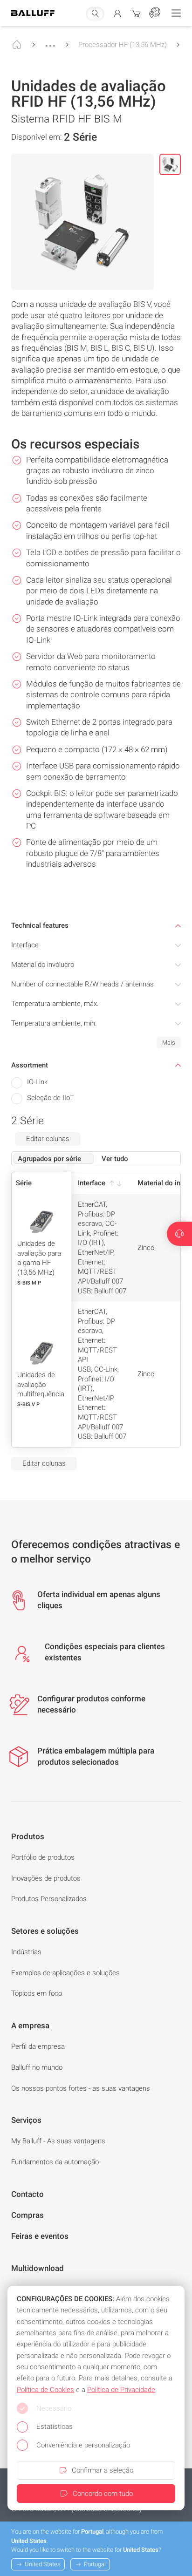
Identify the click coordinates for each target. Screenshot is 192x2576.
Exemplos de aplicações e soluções (65, 1973)
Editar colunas (48, 1139)
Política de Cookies (45, 2390)
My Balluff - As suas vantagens (58, 2141)
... (50, 41)
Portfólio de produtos (43, 1857)
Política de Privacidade (121, 2390)
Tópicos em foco (37, 1993)
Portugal (95, 2564)
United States (43, 2564)
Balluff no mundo (37, 2067)
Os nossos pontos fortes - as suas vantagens (81, 2088)
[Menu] (176, 13)
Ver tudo (115, 1159)
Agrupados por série (49, 1159)
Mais (169, 1043)
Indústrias (26, 1952)
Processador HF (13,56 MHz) (123, 45)
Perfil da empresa (38, 2046)
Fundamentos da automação (55, 2162)
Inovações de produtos (46, 1878)
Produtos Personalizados (49, 1899)
